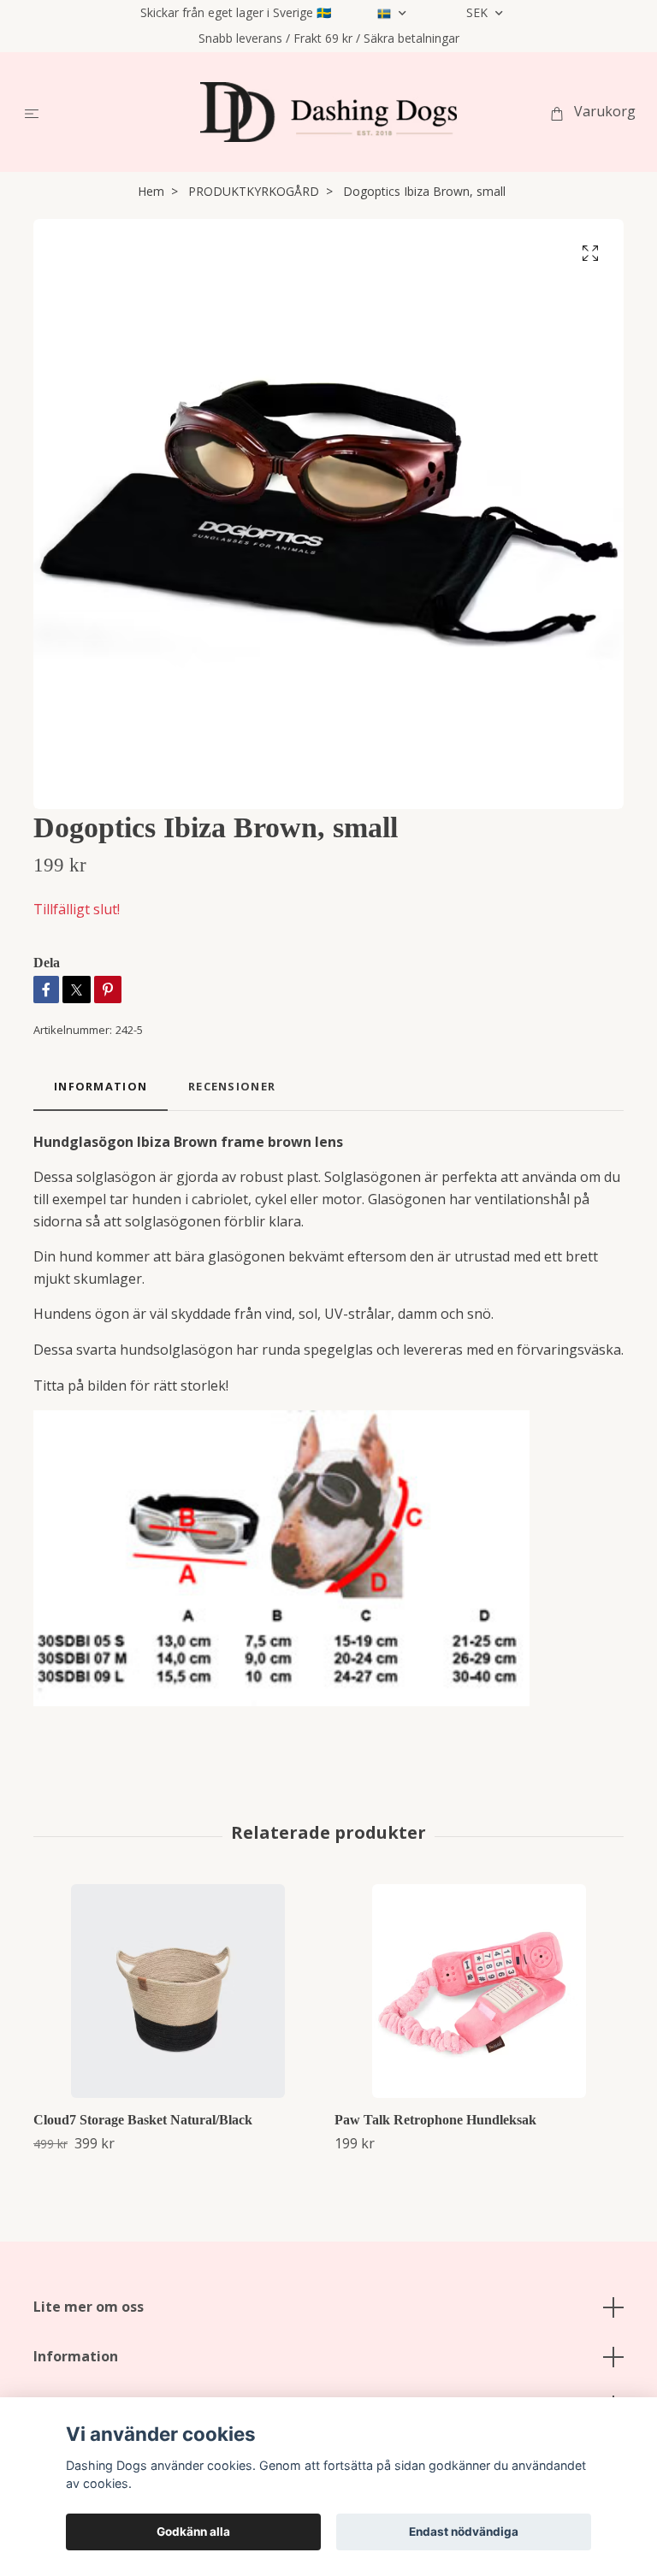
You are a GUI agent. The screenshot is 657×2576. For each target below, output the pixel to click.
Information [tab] (101, 1086)
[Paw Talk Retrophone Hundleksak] (479, 1991)
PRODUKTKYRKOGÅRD (254, 191)
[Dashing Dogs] (328, 112)
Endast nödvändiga (464, 2532)
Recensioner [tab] (232, 1086)
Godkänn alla (193, 2532)
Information (76, 2356)
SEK (479, 12)
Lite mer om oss (89, 2307)
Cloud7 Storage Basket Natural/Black (143, 2120)
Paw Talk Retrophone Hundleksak (435, 2120)
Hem (151, 191)
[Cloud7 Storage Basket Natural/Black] (178, 1991)
